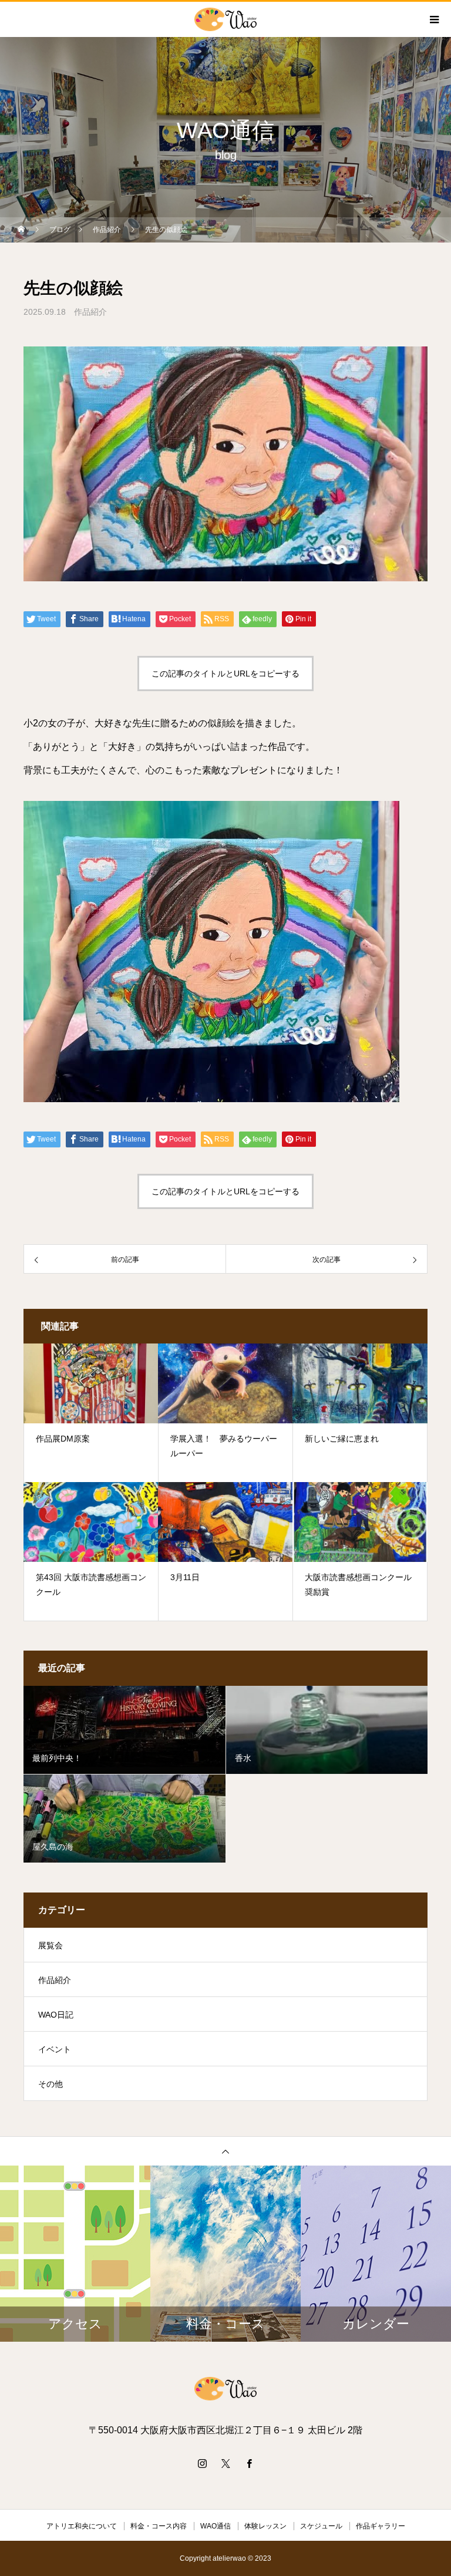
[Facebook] (249, 2463)
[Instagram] (202, 2463)
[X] (225, 2463)
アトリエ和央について (82, 2526)
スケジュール (321, 2526)
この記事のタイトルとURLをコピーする (225, 674)
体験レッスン (265, 2526)
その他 (51, 2084)
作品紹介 (90, 312)
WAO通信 (216, 2526)
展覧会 (51, 1945)
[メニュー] (433, 19)
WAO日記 (56, 2015)
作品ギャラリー (381, 2526)
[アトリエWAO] (225, 2389)
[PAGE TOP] (225, 2151)
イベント (55, 2049)
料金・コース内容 (159, 2526)
